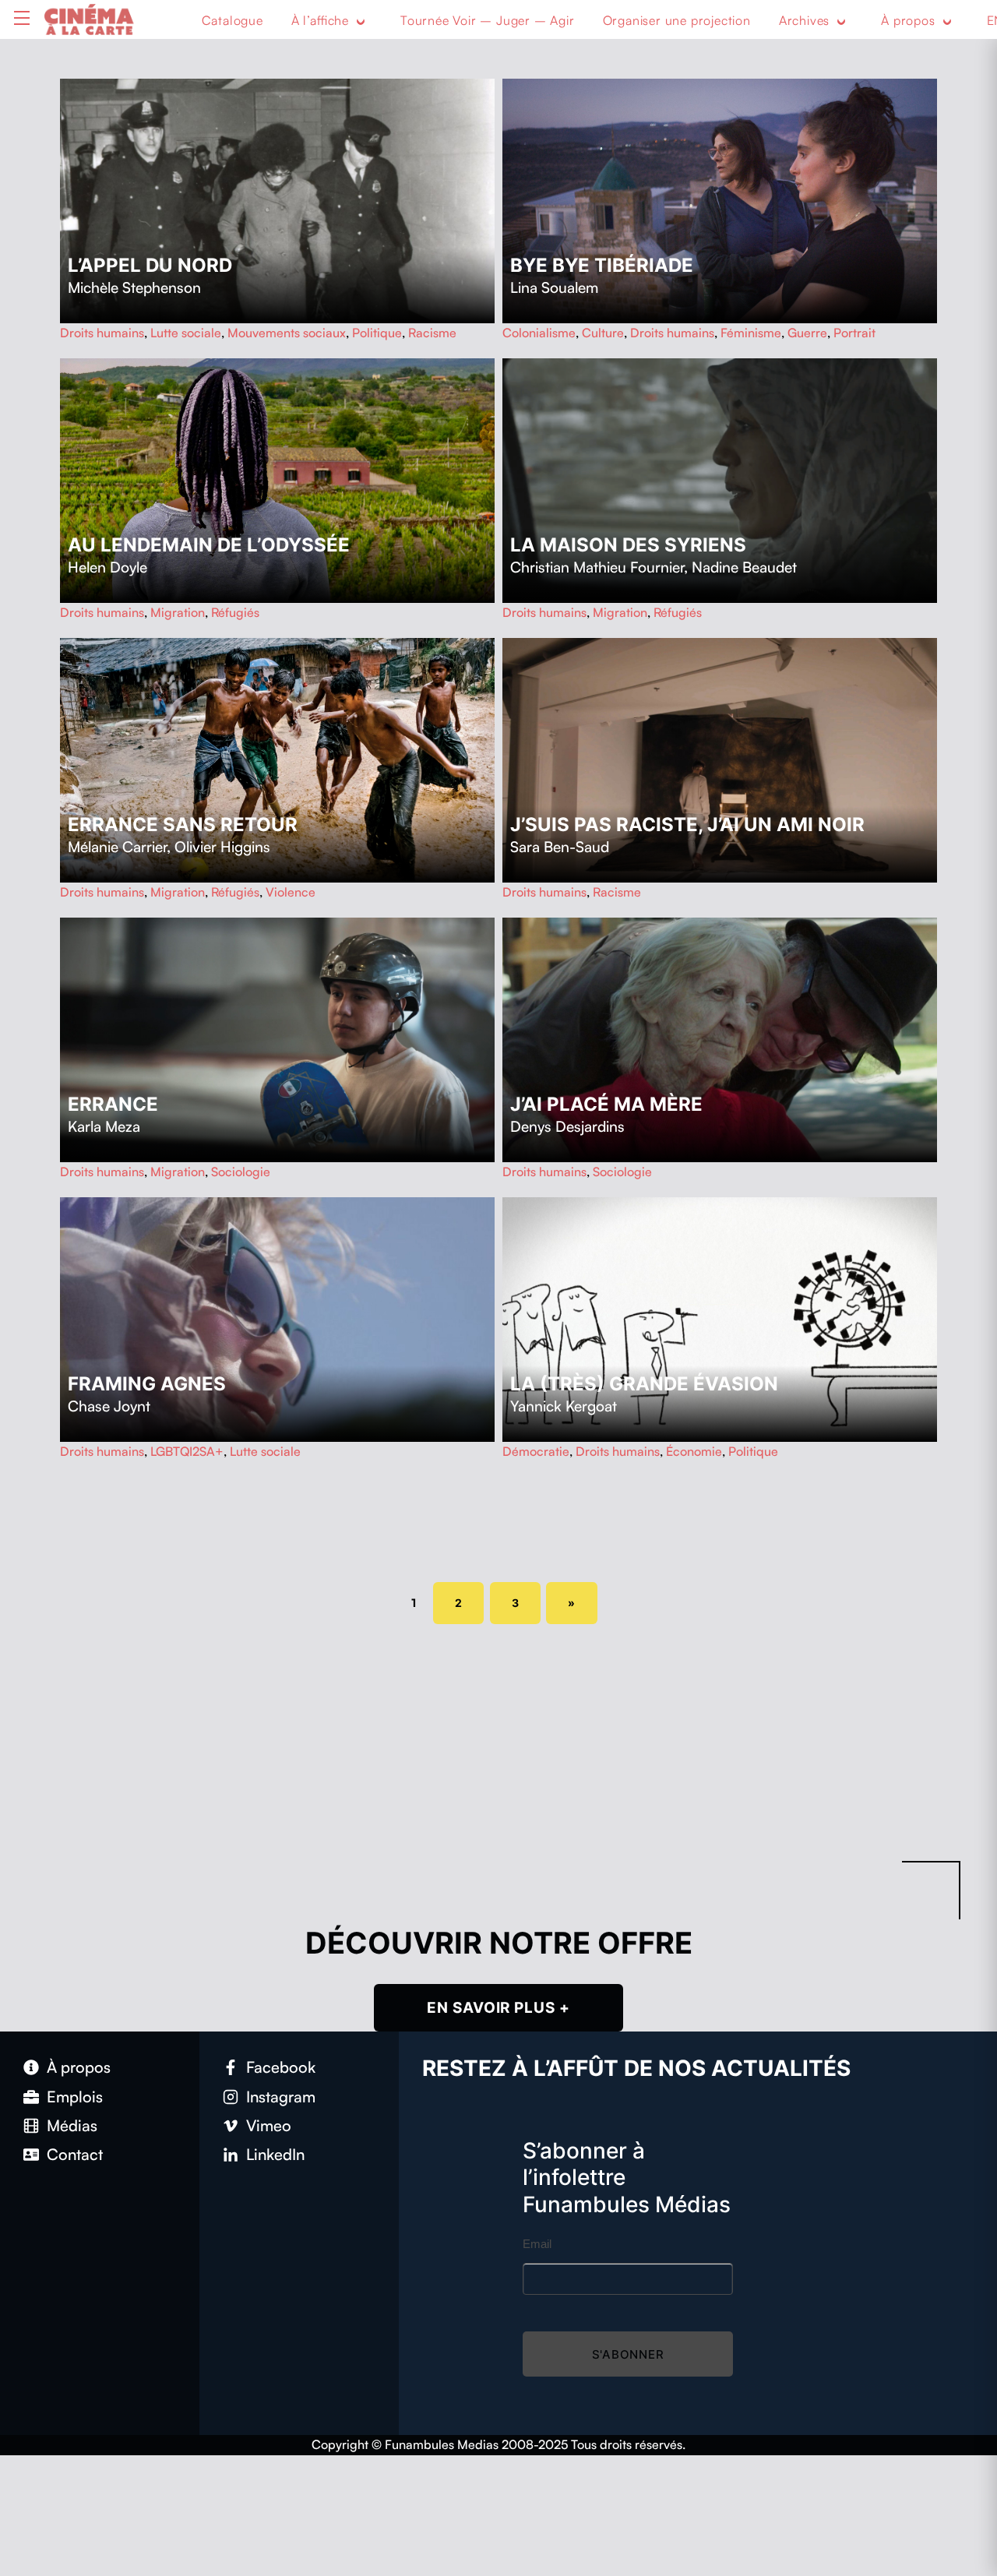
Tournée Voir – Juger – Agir (488, 20)
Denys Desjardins (567, 1126)
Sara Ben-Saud (560, 847)
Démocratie (536, 1451)
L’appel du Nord (150, 265)
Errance (113, 1104)
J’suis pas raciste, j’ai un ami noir (687, 825)
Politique (377, 333)
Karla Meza (104, 1126)
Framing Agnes (147, 1384)
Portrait (854, 333)
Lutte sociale (186, 333)
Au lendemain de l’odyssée (209, 545)
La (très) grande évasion (644, 1384)
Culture (603, 333)
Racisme (432, 333)
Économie (694, 1451)
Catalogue (233, 20)
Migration (178, 612)
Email (537, 2244)
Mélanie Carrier (117, 847)
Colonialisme (539, 333)
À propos (908, 20)
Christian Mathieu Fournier (597, 567)
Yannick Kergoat (564, 1406)
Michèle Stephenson (134, 287)
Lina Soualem (554, 287)
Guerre (807, 333)
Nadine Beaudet (744, 567)
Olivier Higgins (222, 847)
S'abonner (628, 2354)
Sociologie (241, 1172)
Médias (72, 2125)
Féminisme (751, 333)
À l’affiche (320, 20)
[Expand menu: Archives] (841, 21)
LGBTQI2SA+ (187, 1451)
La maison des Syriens (628, 545)
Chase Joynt (109, 1406)
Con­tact (75, 2154)
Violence (291, 892)
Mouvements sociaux (287, 333)
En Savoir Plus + (498, 2008)
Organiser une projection (677, 20)
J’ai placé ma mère (606, 1104)
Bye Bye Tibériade (602, 265)
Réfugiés (235, 612)
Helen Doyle (107, 567)
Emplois (75, 2097)
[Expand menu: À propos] (947, 21)
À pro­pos (79, 2067)
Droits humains (102, 333)
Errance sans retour (183, 825)
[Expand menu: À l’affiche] (361, 21)
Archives (804, 20)
